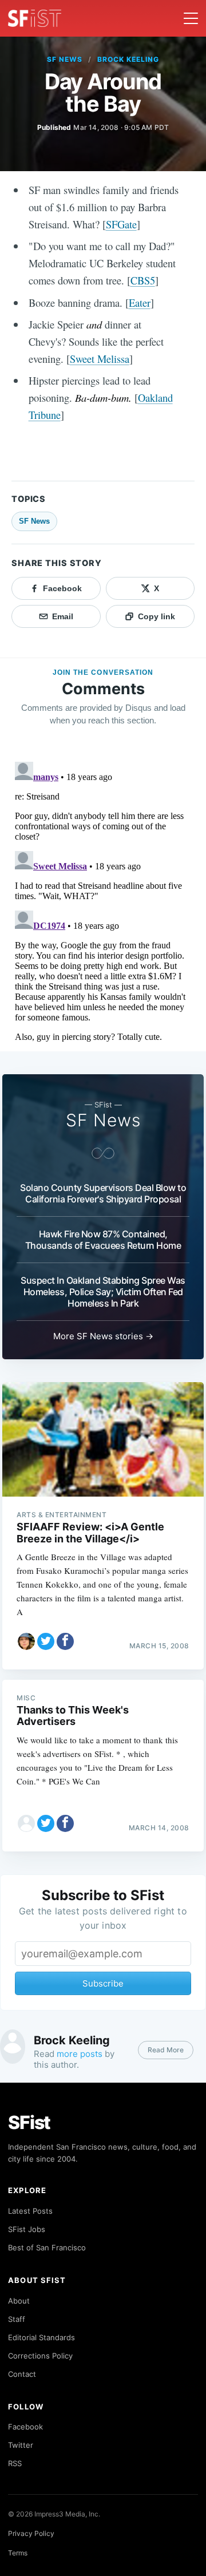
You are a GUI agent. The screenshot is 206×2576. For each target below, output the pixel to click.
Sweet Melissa (100, 359)
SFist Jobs (27, 2229)
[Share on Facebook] (65, 1641)
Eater (140, 302)
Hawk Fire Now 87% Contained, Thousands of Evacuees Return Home (103, 1240)
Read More (166, 2050)
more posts (80, 2054)
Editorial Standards (41, 2337)
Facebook (25, 2427)
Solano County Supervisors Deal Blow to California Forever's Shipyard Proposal (103, 1193)
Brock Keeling (128, 59)
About (19, 2301)
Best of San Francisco (47, 2247)
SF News (65, 59)
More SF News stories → (103, 1336)
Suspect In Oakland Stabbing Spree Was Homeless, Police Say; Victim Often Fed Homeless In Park (103, 1292)
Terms (18, 2553)
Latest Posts (30, 2211)
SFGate (121, 224)
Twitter (21, 2445)
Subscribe (103, 1983)
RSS (15, 2463)
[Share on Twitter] (46, 1641)
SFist (29, 2122)
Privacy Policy (31, 2533)
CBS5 (143, 280)
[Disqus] (103, 900)
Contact (22, 2374)
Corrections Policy (40, 2356)
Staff (17, 2319)
